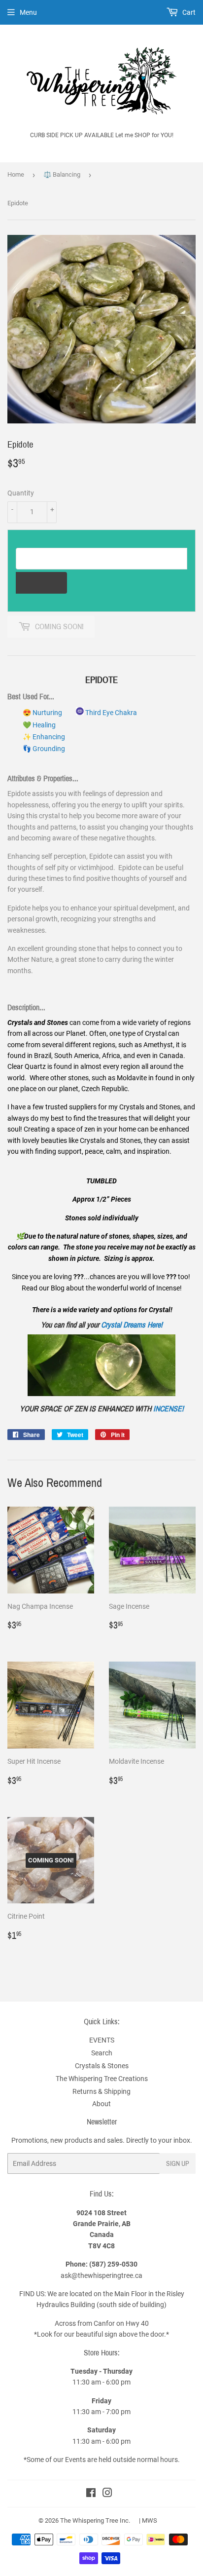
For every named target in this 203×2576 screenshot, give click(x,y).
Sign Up (178, 2164)
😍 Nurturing (42, 713)
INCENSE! (169, 1409)
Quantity (21, 493)
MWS (150, 2520)
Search (102, 2053)
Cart (188, 12)
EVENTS (102, 2040)
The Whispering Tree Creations (102, 2079)
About (101, 2104)
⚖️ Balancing (62, 174)
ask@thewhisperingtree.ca (101, 2275)
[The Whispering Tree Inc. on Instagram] (107, 2494)
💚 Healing (39, 725)
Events (76, 2460)
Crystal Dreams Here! (132, 1325)
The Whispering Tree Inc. (95, 2520)
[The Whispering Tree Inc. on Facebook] (91, 2494)
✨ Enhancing (44, 737)
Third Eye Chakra (110, 713)
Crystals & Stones (102, 2066)
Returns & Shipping (101, 2091)
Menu (28, 12)
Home (16, 174)
